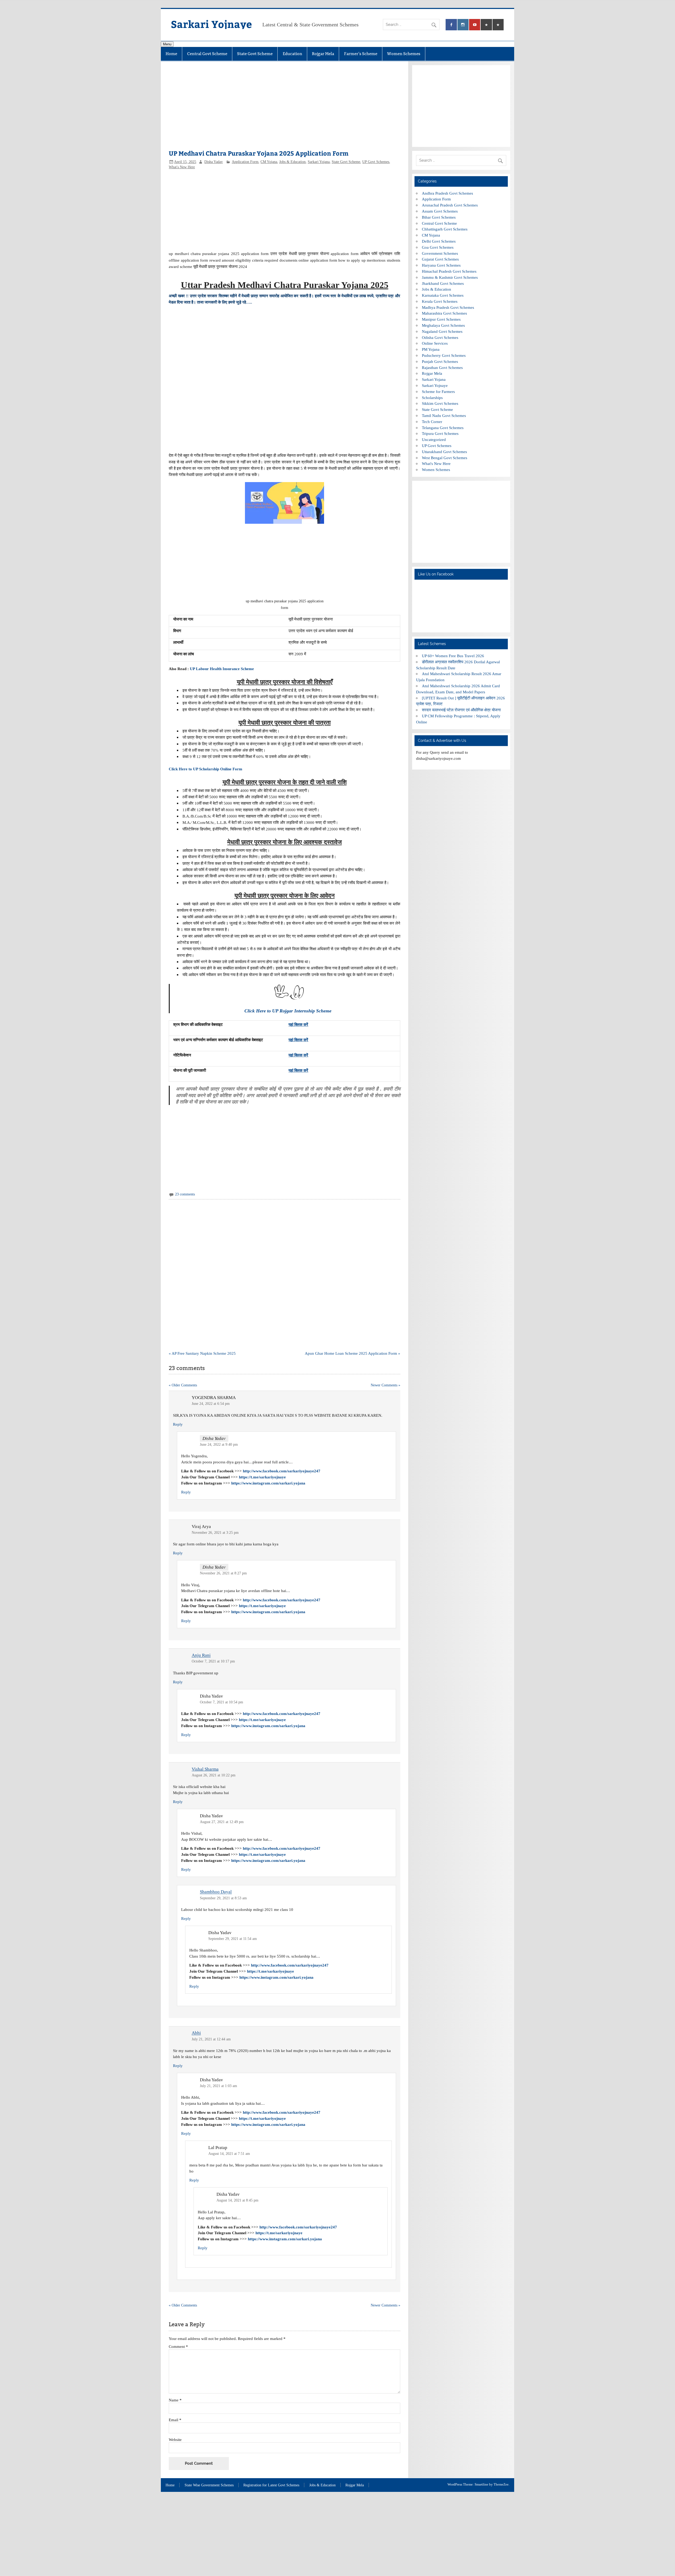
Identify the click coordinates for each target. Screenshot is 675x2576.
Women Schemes (404, 54)
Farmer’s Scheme (361, 54)
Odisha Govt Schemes (440, 337)
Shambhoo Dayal (216, 1892)
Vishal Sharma (205, 1769)
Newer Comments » (385, 1385)
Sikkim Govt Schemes (440, 403)
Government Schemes (440, 253)
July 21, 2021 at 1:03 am (218, 2086)
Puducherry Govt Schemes (444, 355)
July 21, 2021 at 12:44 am (211, 2039)
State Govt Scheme (255, 54)
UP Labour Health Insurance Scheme (222, 669)
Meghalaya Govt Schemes (443, 325)
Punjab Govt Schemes (440, 361)
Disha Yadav (214, 162)
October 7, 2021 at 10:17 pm (213, 1661)
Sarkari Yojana (319, 162)
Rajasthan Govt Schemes (442, 367)
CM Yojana (269, 162)
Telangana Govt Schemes (443, 428)
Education (292, 54)
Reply (178, 1424)
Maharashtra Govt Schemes (444, 313)
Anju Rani (201, 1655)
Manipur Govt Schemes (441, 319)
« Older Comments (183, 1385)
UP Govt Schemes (376, 162)
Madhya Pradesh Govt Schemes (448, 307)
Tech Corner (432, 422)
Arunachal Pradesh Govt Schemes (450, 205)
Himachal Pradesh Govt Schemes (449, 271)
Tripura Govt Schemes (440, 433)
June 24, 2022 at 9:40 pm (219, 1445)
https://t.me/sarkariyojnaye (262, 1477)
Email (175, 2420)
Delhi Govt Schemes (439, 241)
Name (175, 2400)
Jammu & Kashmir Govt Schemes (450, 277)
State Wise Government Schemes (209, 2485)
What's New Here (182, 167)
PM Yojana (431, 349)
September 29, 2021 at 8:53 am (223, 1898)
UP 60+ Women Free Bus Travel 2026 (453, 656)
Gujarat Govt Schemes (440, 259)
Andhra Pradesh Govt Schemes (447, 193)
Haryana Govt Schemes (441, 265)
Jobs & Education (292, 162)
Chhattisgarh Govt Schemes (445, 229)
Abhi (196, 2033)
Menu (167, 44)
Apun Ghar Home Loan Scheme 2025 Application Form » (353, 1353)
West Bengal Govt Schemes (445, 458)
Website (175, 2440)
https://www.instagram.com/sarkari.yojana (268, 1483)
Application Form (245, 162)
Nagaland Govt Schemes (442, 331)
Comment (178, 2346)
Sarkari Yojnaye (211, 24)
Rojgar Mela (323, 54)
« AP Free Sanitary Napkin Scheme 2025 (202, 1353)
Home (171, 54)
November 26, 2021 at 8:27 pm (223, 1573)
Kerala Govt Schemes (440, 301)
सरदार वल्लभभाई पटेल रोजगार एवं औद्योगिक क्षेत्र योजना (461, 710)
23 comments (185, 1194)
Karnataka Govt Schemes (443, 295)
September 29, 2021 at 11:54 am (233, 1939)
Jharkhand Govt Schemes (443, 283)
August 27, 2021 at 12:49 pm (222, 1822)
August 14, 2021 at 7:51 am (229, 2154)
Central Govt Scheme (207, 54)
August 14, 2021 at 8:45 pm (237, 2200)
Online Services (435, 343)
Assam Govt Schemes (440, 211)
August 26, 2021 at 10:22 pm (214, 1775)
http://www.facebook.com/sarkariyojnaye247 (282, 1471)
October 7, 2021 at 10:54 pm (221, 1702)
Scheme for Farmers (438, 391)
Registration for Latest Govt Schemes (271, 2485)
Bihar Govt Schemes (439, 217)
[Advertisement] (284, 108)
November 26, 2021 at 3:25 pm (215, 1533)
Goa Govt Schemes (438, 247)
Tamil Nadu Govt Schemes (444, 415)
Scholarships (432, 398)
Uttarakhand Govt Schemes (444, 452)
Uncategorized (434, 439)
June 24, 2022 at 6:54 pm (211, 1404)
